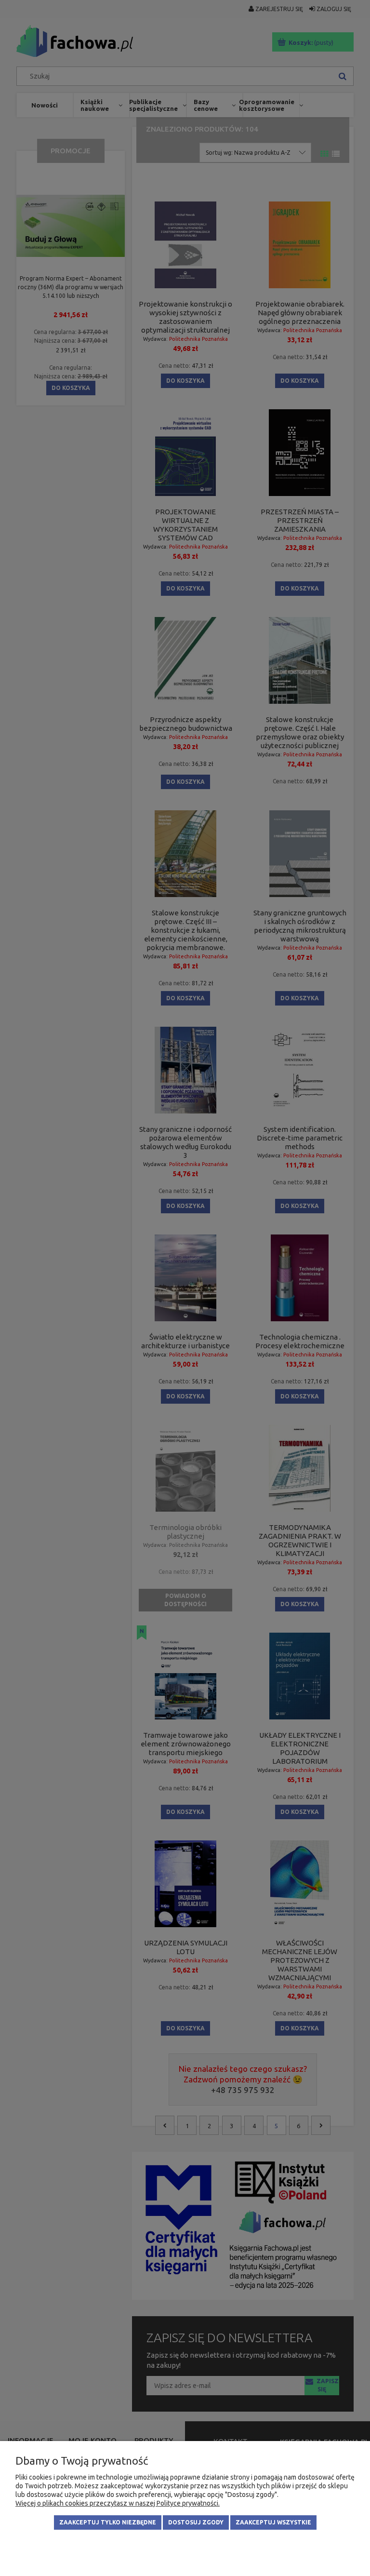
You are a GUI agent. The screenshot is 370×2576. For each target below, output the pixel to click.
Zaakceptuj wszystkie (273, 2522)
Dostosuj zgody (196, 2522)
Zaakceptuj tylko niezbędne (108, 2522)
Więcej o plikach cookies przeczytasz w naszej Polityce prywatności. (118, 2503)
